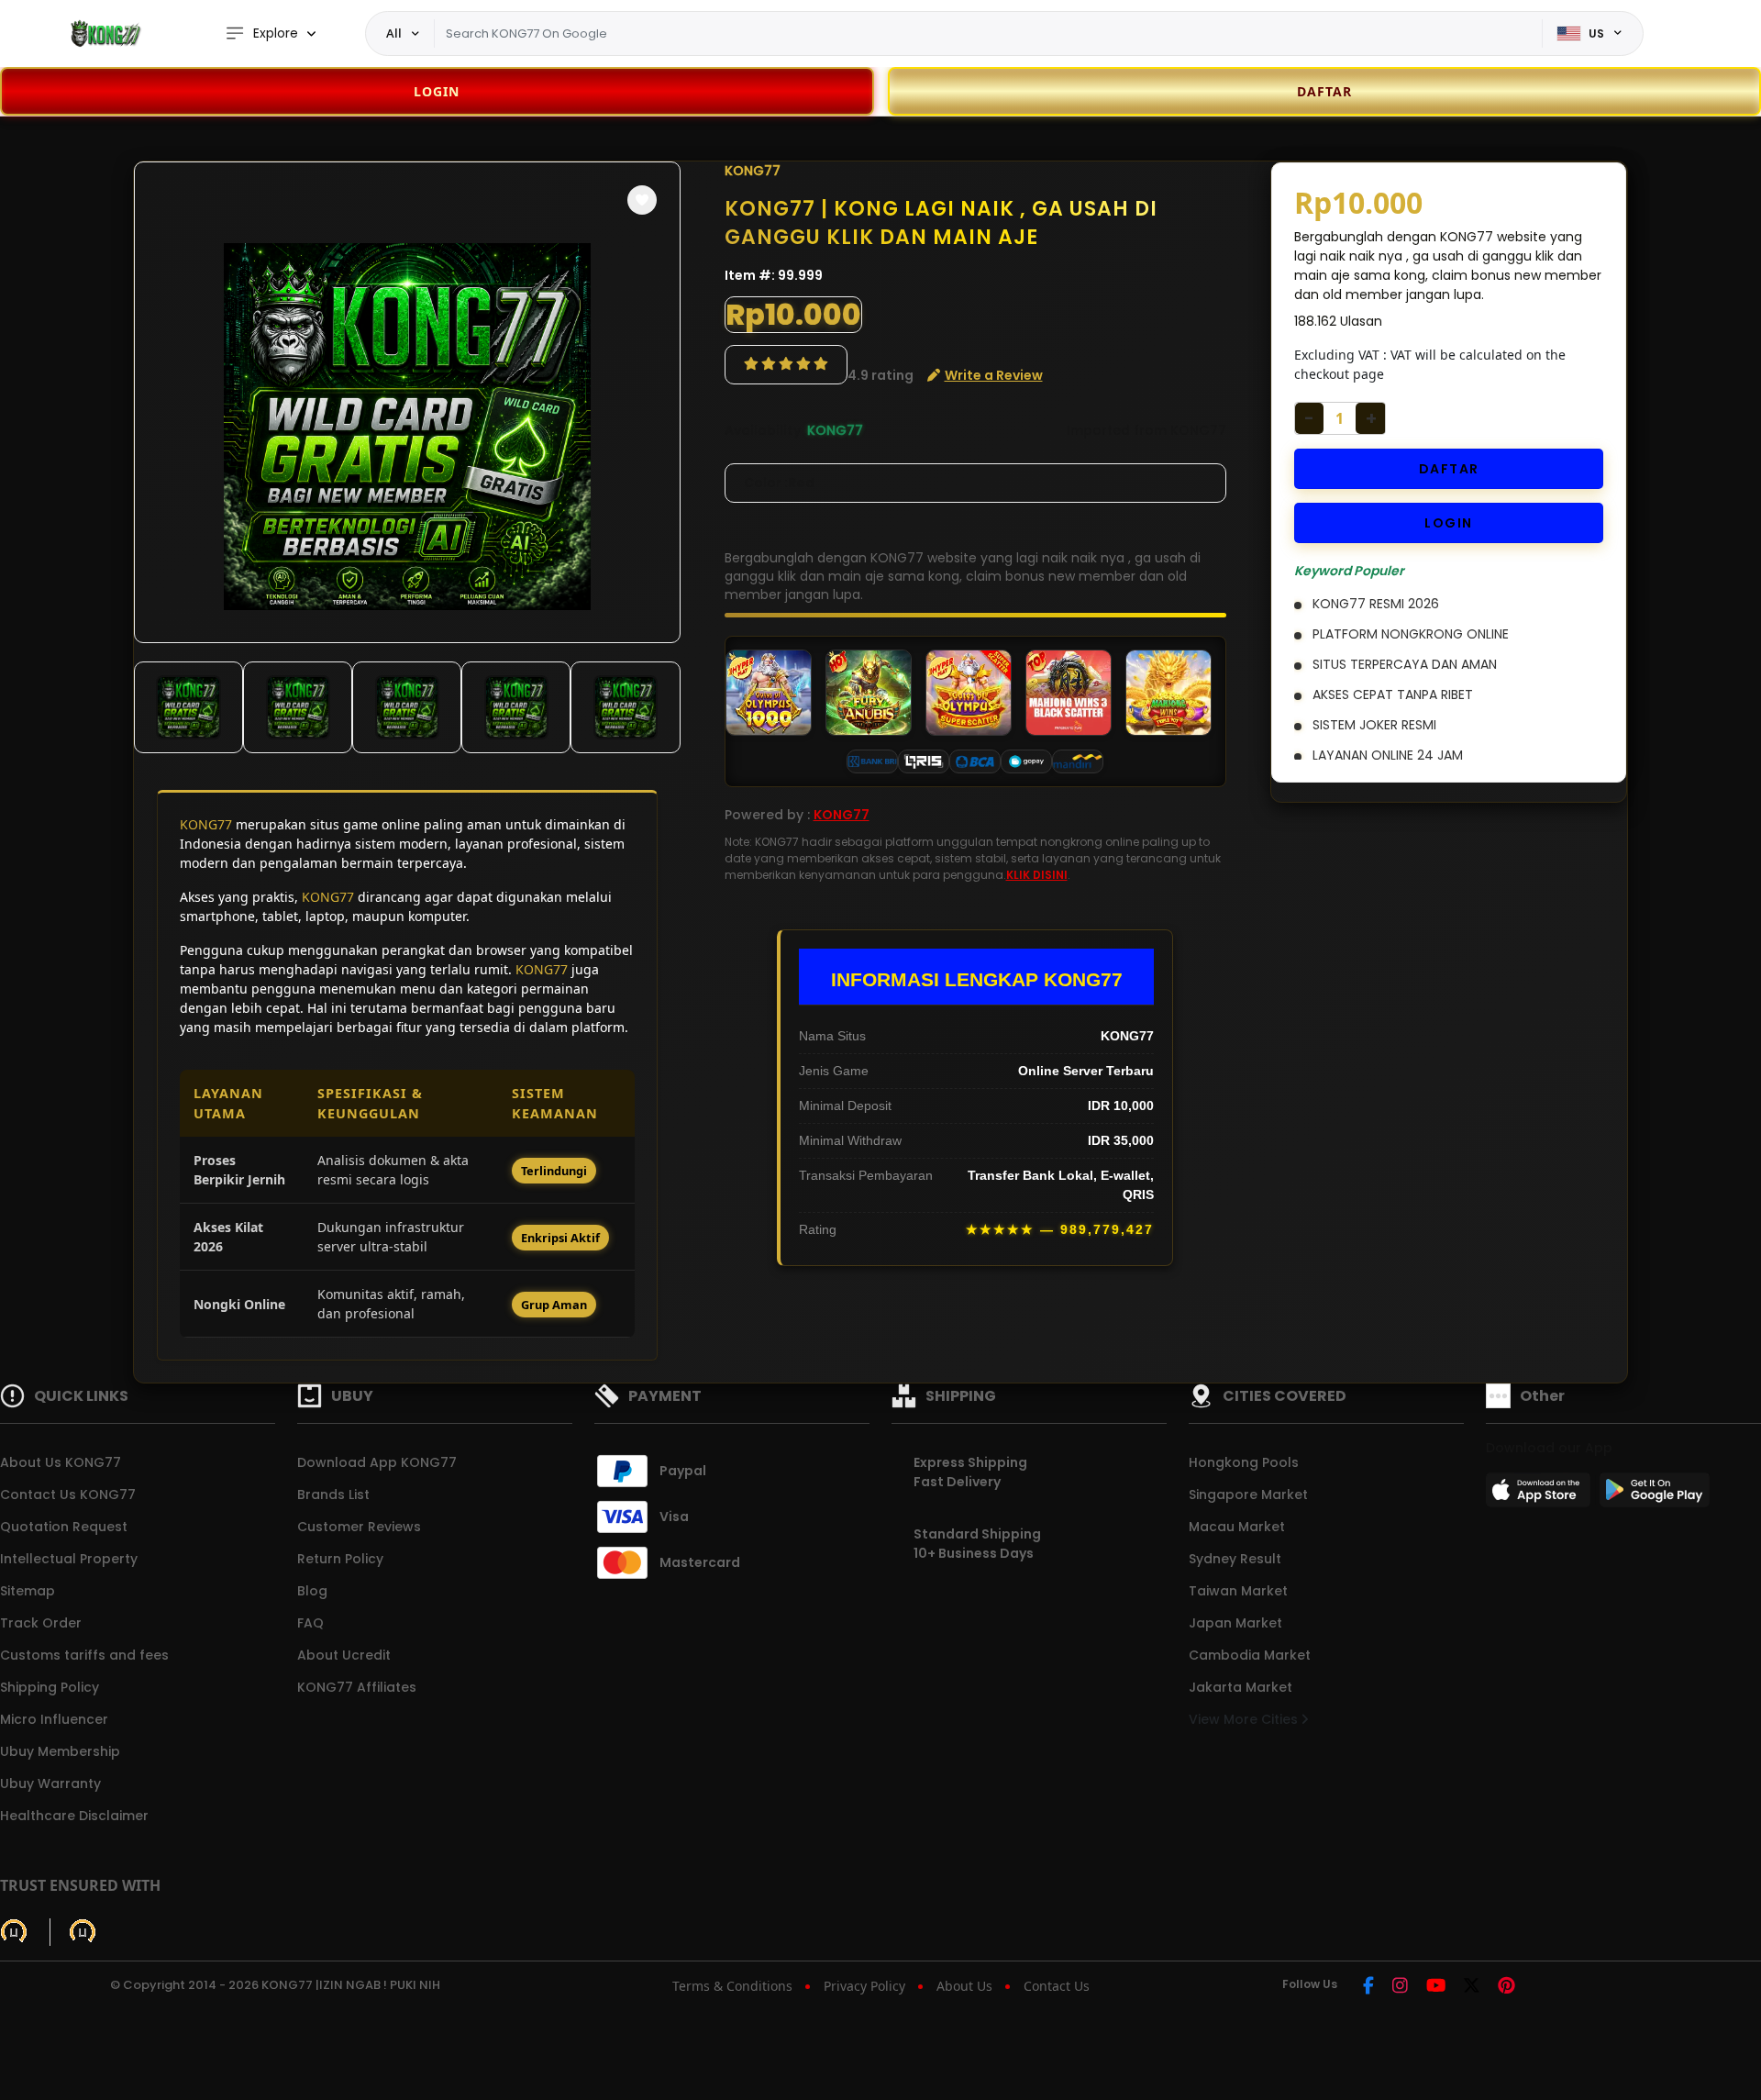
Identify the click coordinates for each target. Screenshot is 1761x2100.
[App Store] (1541, 1495)
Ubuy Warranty (50, 1783)
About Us (964, 1986)
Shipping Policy (50, 1687)
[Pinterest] (1506, 1987)
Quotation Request (64, 1527)
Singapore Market (1248, 1494)
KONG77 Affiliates (357, 1687)
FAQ (310, 1623)
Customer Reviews (359, 1527)
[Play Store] (1655, 1495)
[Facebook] (1368, 1987)
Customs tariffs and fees (84, 1655)
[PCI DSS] (14, 1932)
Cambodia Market (1250, 1655)
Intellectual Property (69, 1559)
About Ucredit (344, 1655)
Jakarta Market (1240, 1687)
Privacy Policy (864, 1986)
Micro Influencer (54, 1719)
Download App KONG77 (377, 1462)
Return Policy (340, 1559)
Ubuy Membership (60, 1751)
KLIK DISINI (1037, 875)
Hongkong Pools (1244, 1462)
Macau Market (1237, 1527)
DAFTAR (1449, 469)
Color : (779, 483)
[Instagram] (1400, 1987)
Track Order (41, 1623)
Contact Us (1057, 1986)
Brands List (333, 1494)
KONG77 (206, 824)
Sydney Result (1235, 1559)
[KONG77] (105, 33)
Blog (312, 1591)
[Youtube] (1436, 1987)
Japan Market (1235, 1623)
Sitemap (28, 1591)
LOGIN (437, 91)
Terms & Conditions (732, 1986)
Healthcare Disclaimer (74, 1816)
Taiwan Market (1238, 1591)
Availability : (766, 430)
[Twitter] (1472, 1987)
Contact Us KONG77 (68, 1494)
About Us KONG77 (61, 1462)
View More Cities (1245, 1719)
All (394, 33)
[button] (642, 200)
